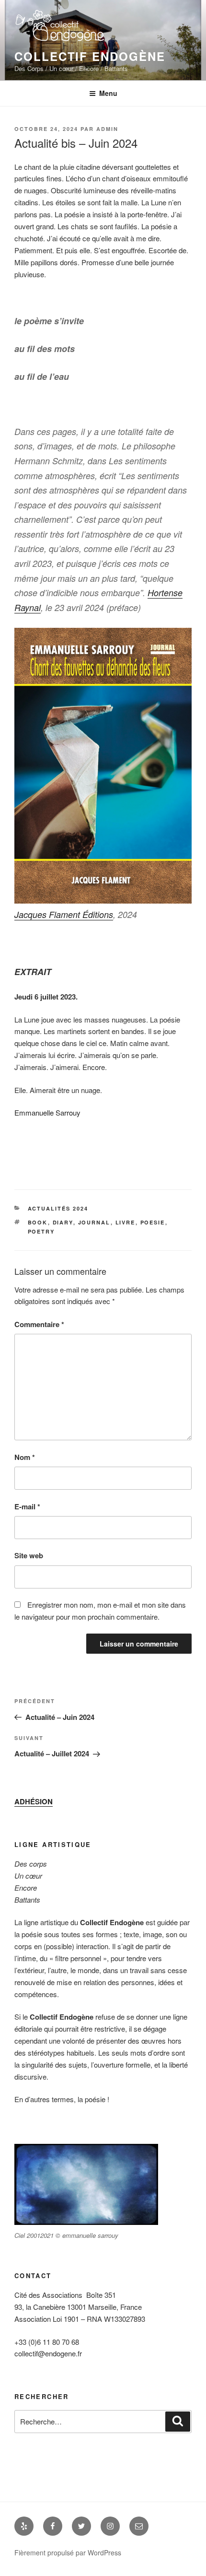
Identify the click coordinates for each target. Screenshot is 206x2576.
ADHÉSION (34, 1801)
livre (126, 1222)
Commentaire (39, 1324)
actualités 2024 (58, 1208)
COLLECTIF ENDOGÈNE (90, 56)
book (38, 1222)
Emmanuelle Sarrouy (47, 1112)
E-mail (27, 1506)
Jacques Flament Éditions (64, 914)
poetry (41, 1231)
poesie (153, 1222)
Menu (108, 93)
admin (107, 129)
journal (94, 1222)
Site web (29, 1555)
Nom (25, 1457)
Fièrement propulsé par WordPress (68, 2552)
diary (63, 1222)
